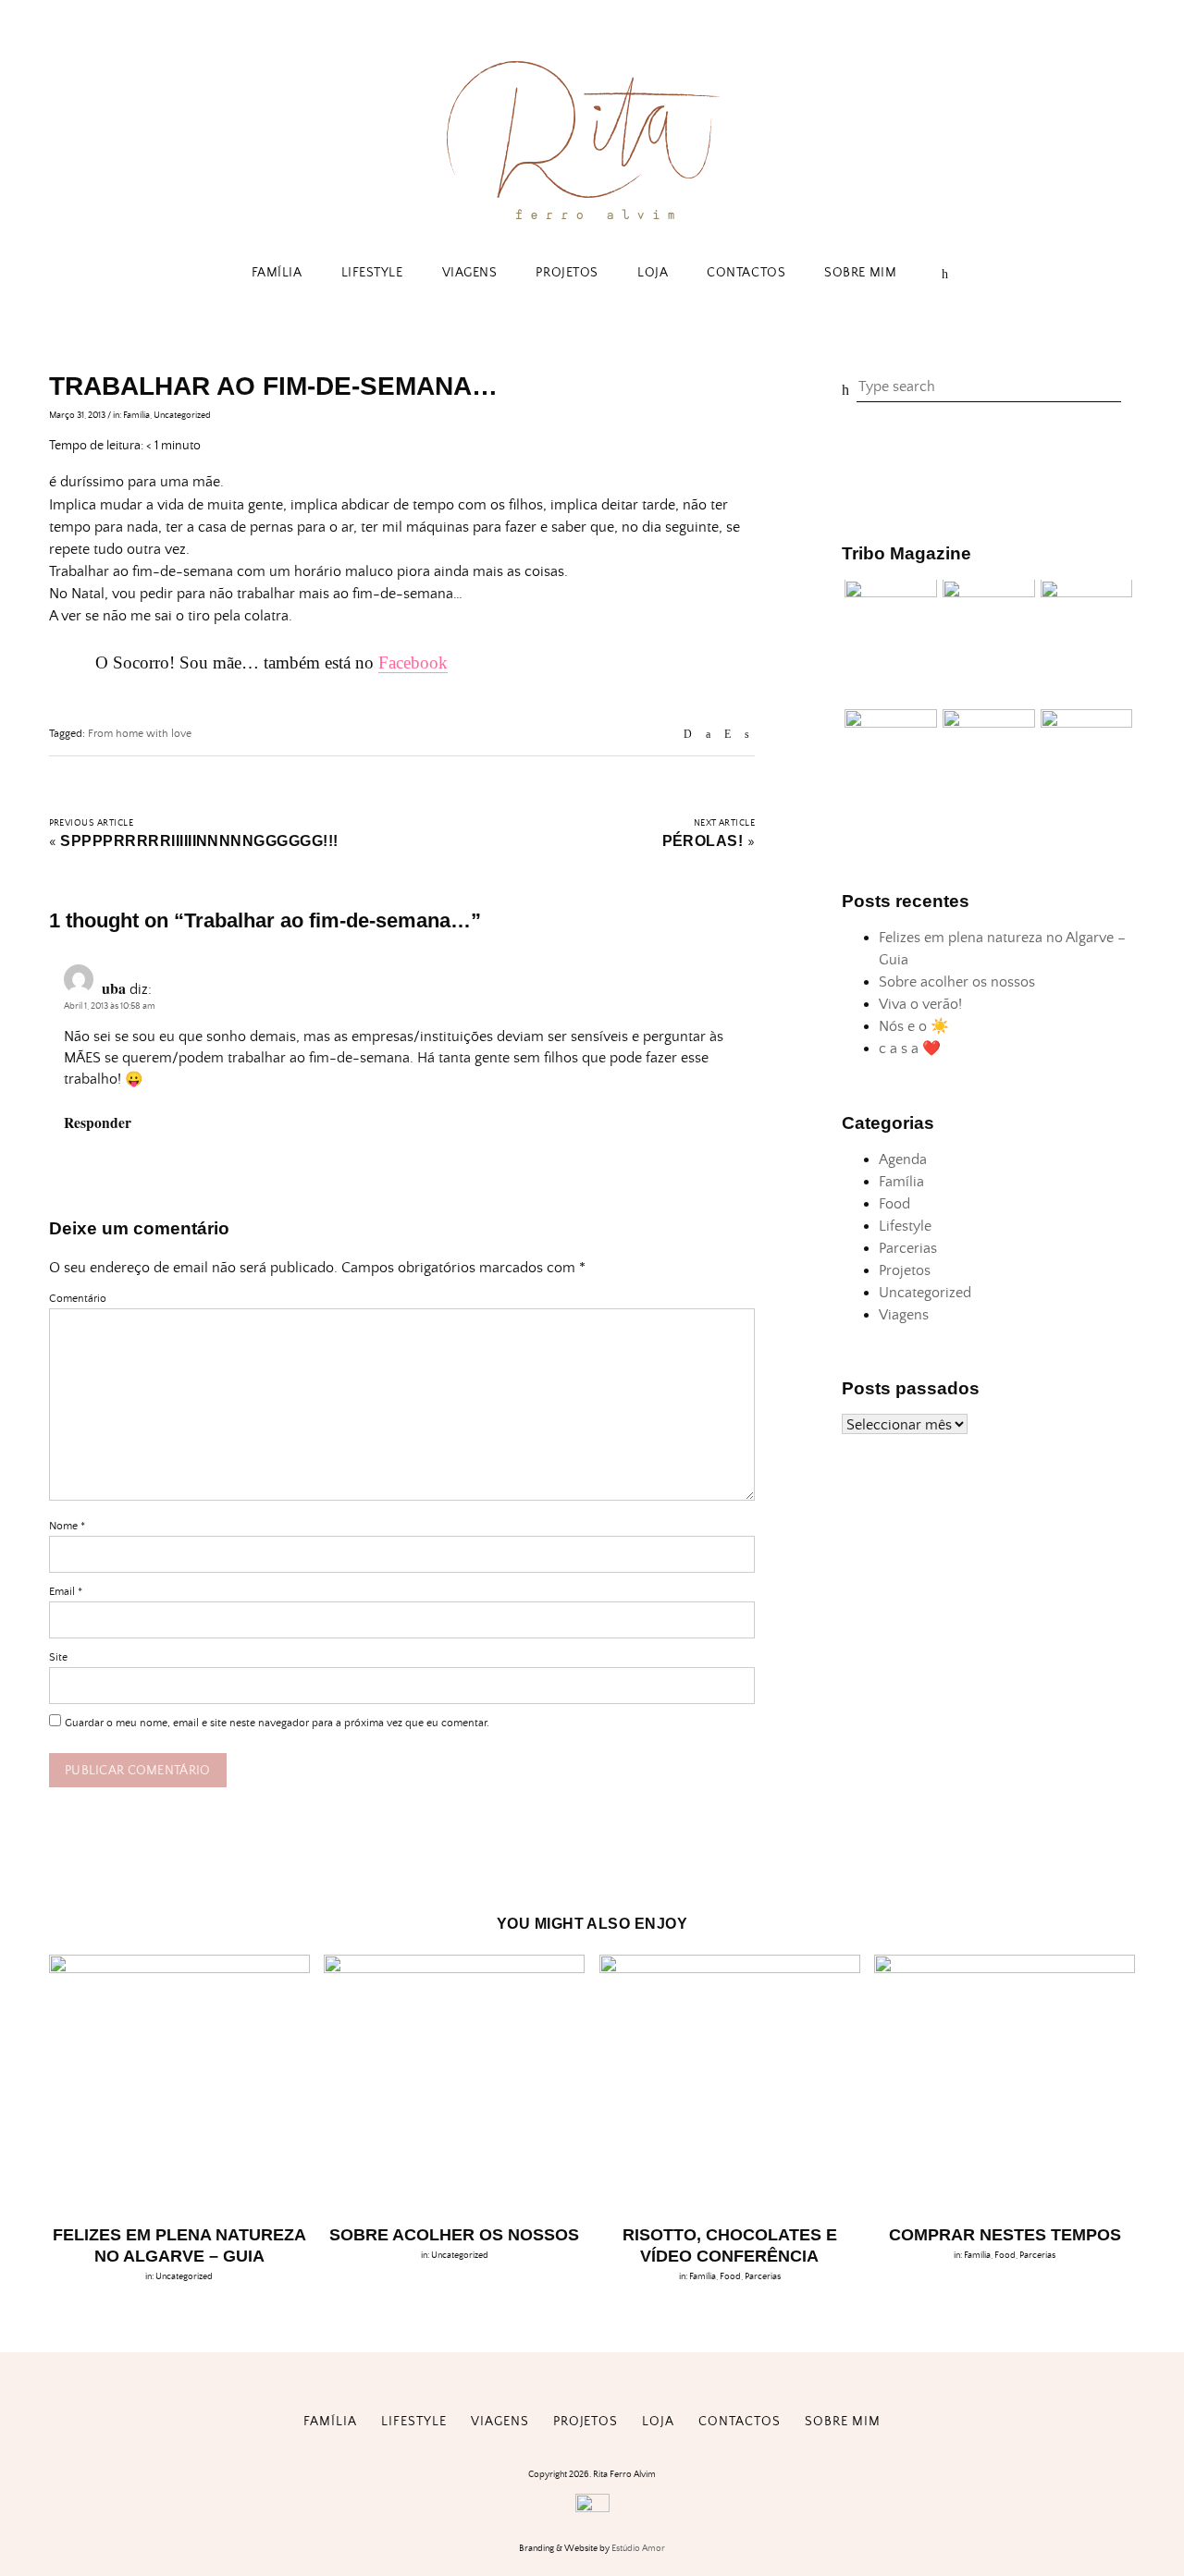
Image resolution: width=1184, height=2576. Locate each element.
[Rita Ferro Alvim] (592, 223)
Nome (67, 1526)
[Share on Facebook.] (708, 735)
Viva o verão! (920, 1005)
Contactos (746, 273)
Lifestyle (372, 273)
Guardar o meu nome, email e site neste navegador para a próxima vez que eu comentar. (277, 1723)
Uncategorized (182, 415)
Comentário (78, 1299)
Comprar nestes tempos (1005, 2235)
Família (277, 273)
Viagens (470, 273)
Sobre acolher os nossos (957, 983)
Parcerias (908, 1248)
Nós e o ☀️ (914, 1027)
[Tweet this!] (747, 735)
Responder (98, 1122)
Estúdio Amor (638, 2548)
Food (894, 1204)
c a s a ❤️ (910, 1049)
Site (58, 1657)
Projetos (567, 273)
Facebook (413, 662)
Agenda (903, 1159)
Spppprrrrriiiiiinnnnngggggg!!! (199, 841)
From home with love (140, 734)
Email (66, 1592)
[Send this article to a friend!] (688, 735)
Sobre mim (860, 273)
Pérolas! (703, 841)
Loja (653, 273)
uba (114, 988)
